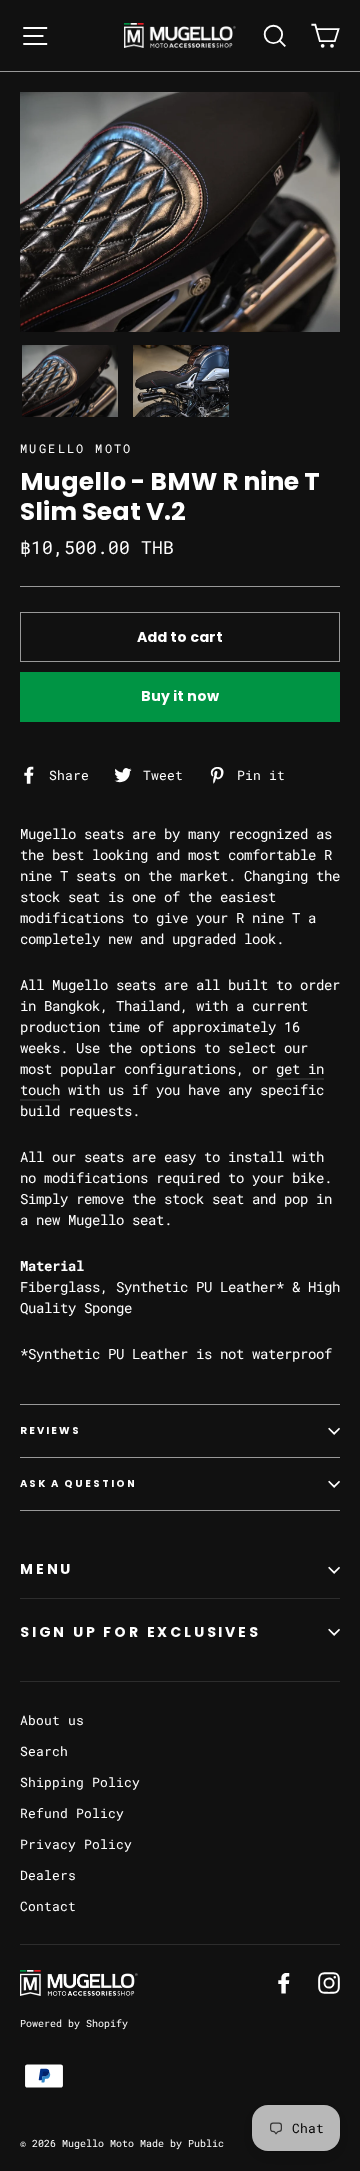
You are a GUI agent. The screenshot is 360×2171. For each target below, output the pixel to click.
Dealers (48, 1875)
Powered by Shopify (74, 2023)
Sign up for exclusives (140, 1632)
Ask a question (78, 1483)
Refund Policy (72, 1813)
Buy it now (180, 696)
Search (44, 1751)
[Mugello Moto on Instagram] (329, 1982)
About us (52, 1720)
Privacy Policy (76, 1844)
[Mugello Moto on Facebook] (284, 1982)
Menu (46, 1569)
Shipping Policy (80, 1782)
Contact (48, 1906)
